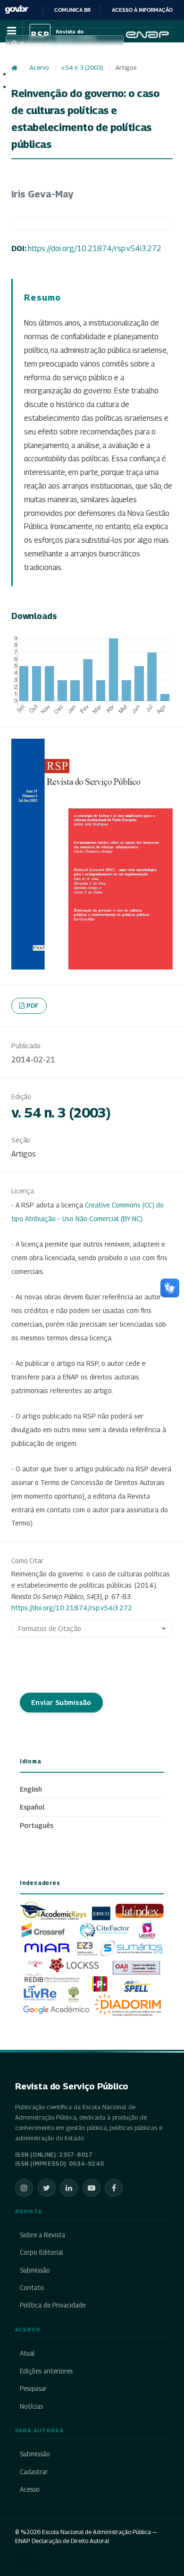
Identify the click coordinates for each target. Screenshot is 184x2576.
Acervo (39, 68)
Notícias (31, 2406)
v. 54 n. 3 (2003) (82, 68)
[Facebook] (114, 2188)
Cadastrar (34, 2472)
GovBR (17, 10)
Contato (32, 2288)
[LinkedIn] (69, 2188)
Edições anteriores (46, 2371)
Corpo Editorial (42, 2252)
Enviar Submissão (61, 1702)
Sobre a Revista (42, 2235)
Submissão (35, 2270)
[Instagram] (24, 2188)
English (31, 1789)
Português (37, 1825)
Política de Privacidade (53, 2305)
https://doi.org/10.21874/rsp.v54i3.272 (95, 249)
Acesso (30, 2489)
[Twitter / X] (47, 2188)
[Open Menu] (11, 31)
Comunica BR (72, 10)
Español (32, 1807)
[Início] (14, 68)
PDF (33, 1005)
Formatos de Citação (50, 1628)
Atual (27, 2353)
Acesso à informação (142, 10)
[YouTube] (92, 2188)
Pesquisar (33, 2389)
